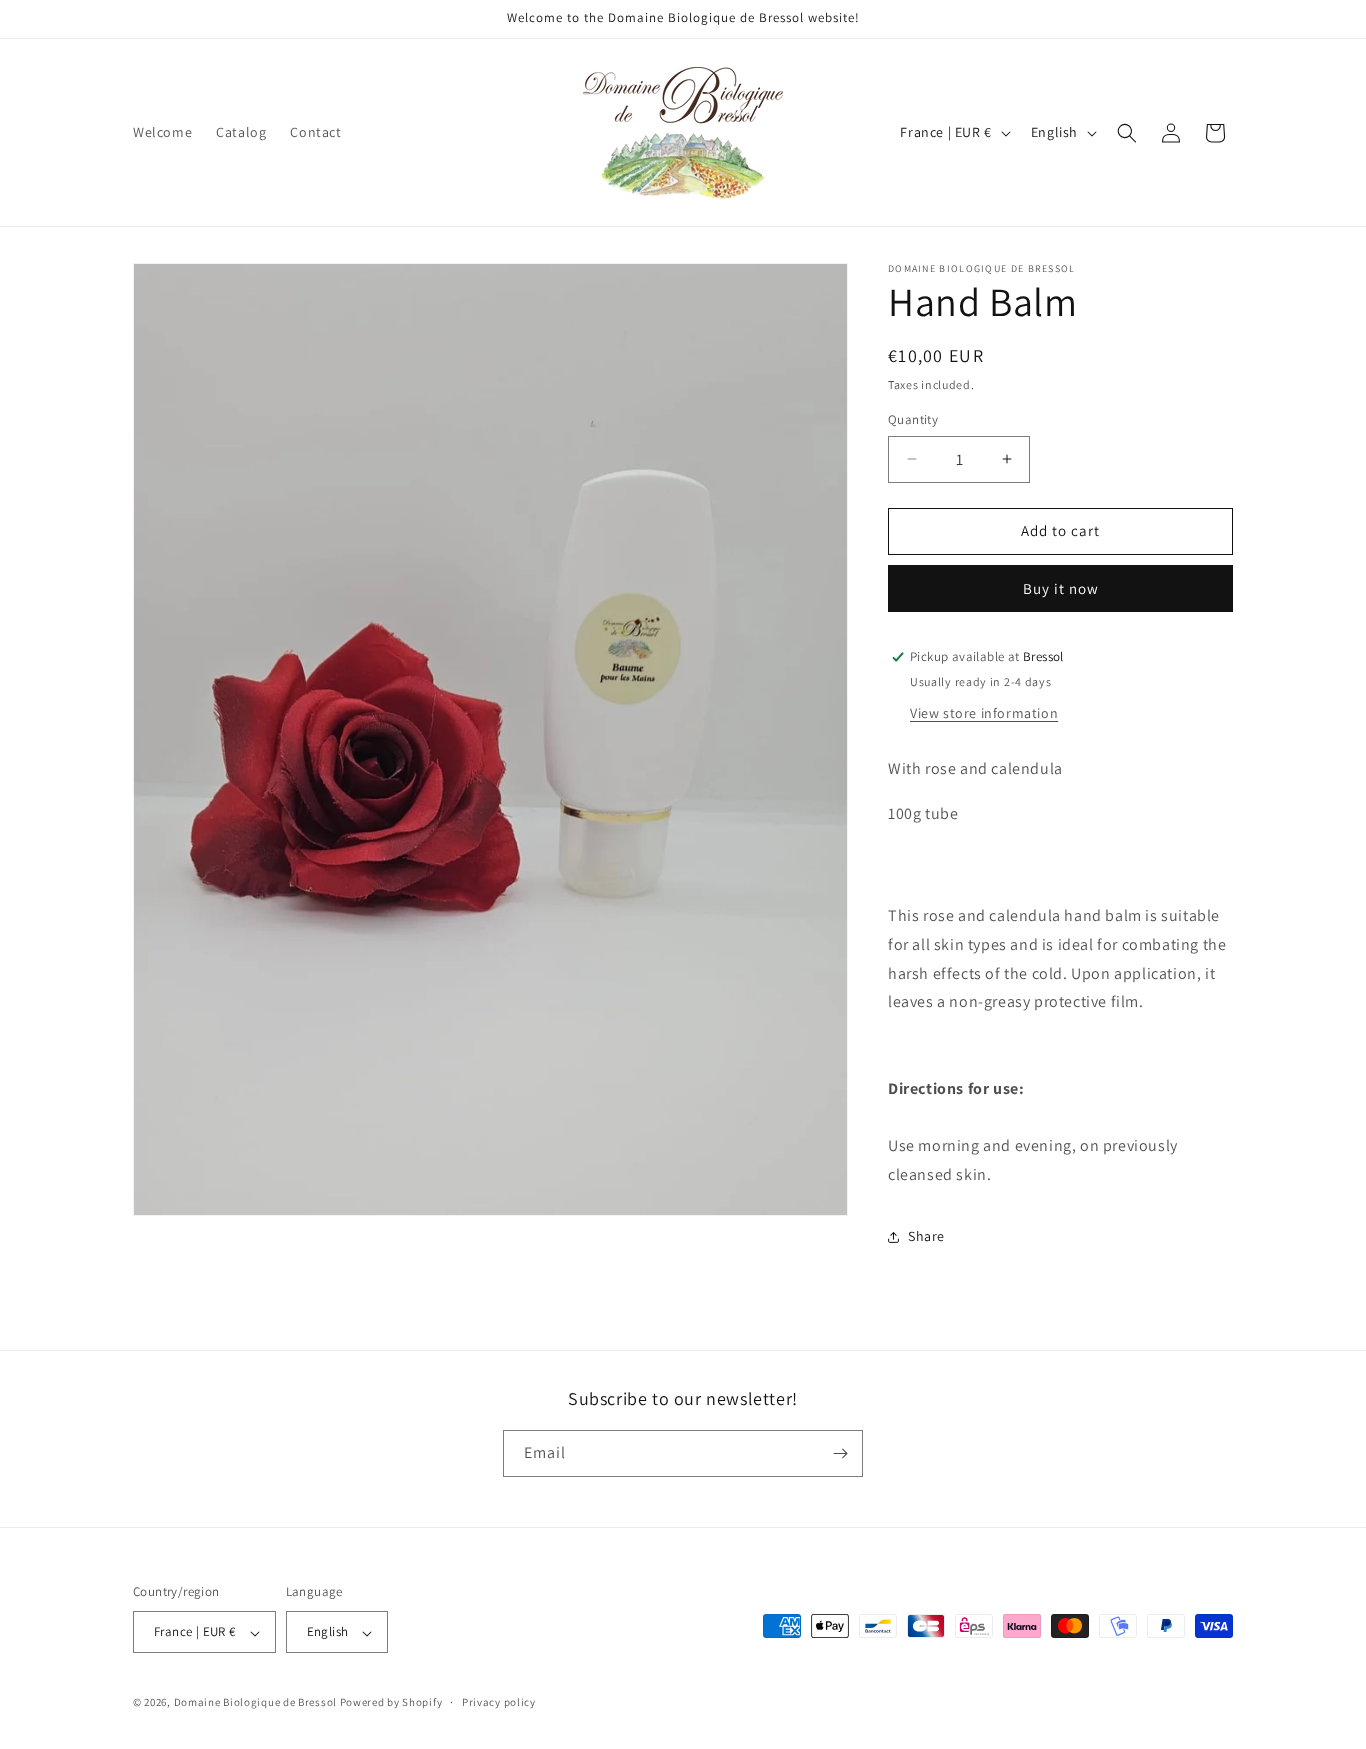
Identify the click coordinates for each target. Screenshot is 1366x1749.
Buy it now (1061, 588)
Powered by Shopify (391, 1703)
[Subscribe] (840, 1453)
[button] (1127, 133)
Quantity (913, 419)
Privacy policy (499, 1703)
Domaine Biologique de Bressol (255, 1703)
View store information (984, 713)
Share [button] (926, 1236)
